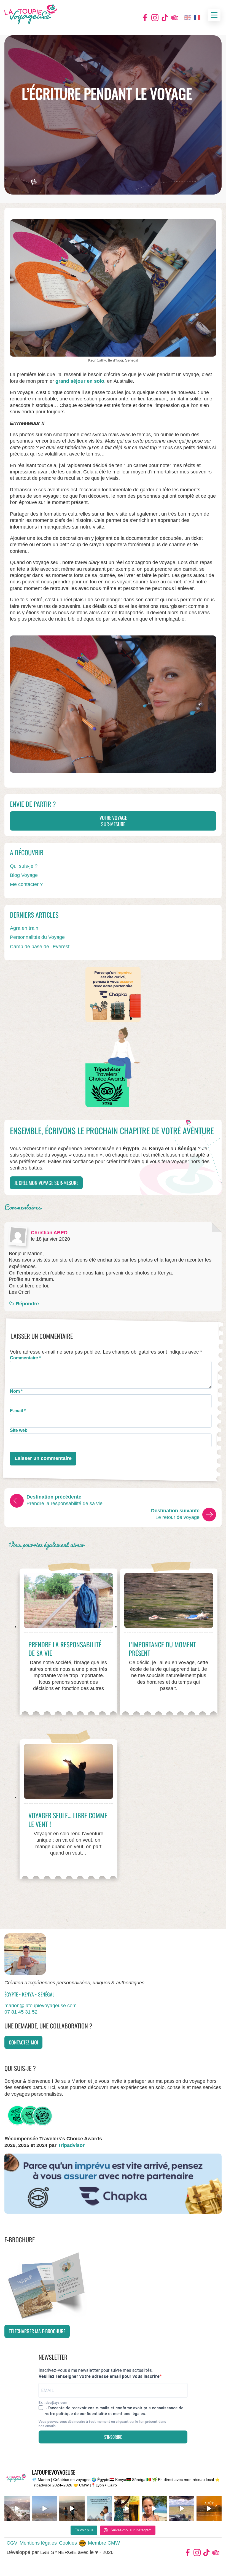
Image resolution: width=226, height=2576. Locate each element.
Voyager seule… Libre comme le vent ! (68, 1819)
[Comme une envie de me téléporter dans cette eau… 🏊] (154, 2508)
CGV (12, 2543)
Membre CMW (104, 2543)
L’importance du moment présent (162, 1649)
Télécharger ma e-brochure (37, 2331)
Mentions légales (38, 2543)
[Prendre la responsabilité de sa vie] (68, 1603)
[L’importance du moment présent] (169, 1603)
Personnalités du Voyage (37, 937)
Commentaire (25, 1358)
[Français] (197, 18)
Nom (16, 1391)
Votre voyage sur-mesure (113, 821)
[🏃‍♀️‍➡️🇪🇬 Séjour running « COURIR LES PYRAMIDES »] (72, 2508)
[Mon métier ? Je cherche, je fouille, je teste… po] (17, 2508)
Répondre (27, 1304)
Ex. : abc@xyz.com (53, 2403)
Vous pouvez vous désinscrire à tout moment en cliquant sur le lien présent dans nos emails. (102, 2424)
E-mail (18, 1411)
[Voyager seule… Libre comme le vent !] (68, 1774)
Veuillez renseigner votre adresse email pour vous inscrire (99, 2376)
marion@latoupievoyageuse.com (41, 2006)
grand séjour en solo (80, 381)
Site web (19, 1430)
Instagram (155, 18)
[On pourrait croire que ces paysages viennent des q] (45, 2508)
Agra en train (24, 928)
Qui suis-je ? (24, 866)
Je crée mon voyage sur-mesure (46, 1183)
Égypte (12, 1994)
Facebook (145, 18)
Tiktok (165, 18)
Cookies (68, 2543)
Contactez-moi (23, 2042)
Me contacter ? (26, 884)
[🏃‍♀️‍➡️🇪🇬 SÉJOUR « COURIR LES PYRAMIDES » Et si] (99, 2508)
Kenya (29, 1994)
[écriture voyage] (113, 704)
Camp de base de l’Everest (40, 947)
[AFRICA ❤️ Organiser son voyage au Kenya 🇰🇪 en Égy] (127, 2508)
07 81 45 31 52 (21, 2012)
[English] (188, 18)
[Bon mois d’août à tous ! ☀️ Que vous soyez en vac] (209, 2508)
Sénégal (46, 1994)
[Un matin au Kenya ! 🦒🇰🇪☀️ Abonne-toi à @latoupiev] (182, 2508)
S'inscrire (113, 2437)
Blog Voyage (24, 875)
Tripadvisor (175, 18)
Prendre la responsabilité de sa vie (65, 1649)
